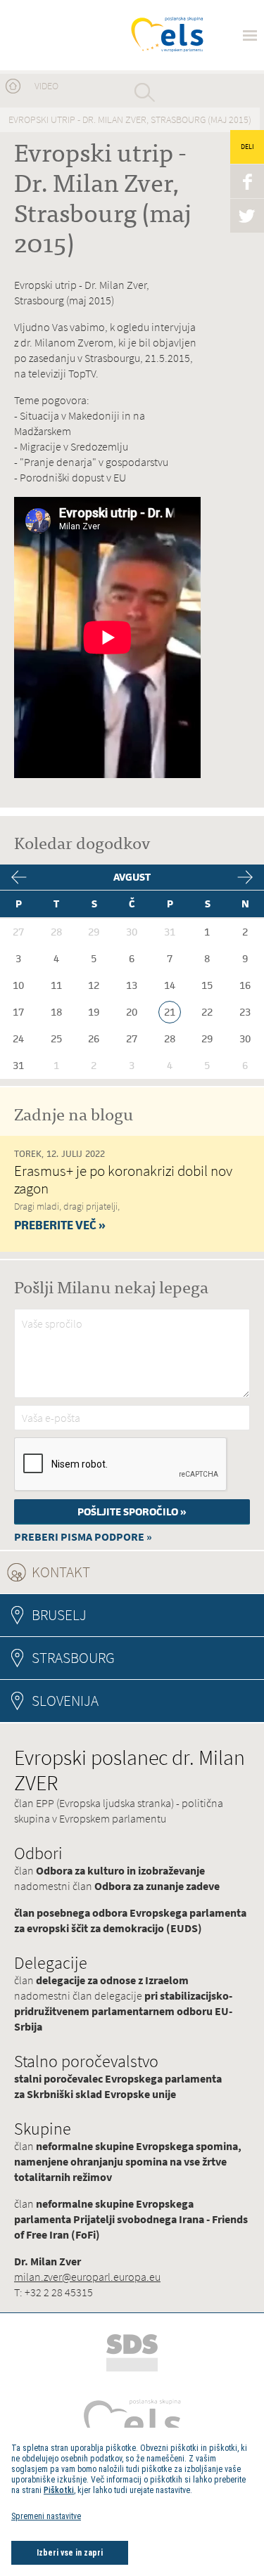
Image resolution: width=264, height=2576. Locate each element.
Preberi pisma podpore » (83, 1537)
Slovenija (65, 1701)
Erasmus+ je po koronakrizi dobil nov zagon (123, 1179)
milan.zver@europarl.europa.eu (87, 2277)
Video (46, 86)
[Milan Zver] (65, 35)
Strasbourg (73, 1658)
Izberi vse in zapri (70, 2553)
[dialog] (132, 2502)
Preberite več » (60, 1225)
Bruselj (59, 1615)
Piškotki (59, 2490)
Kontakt (99, 1572)
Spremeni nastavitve (46, 2516)
